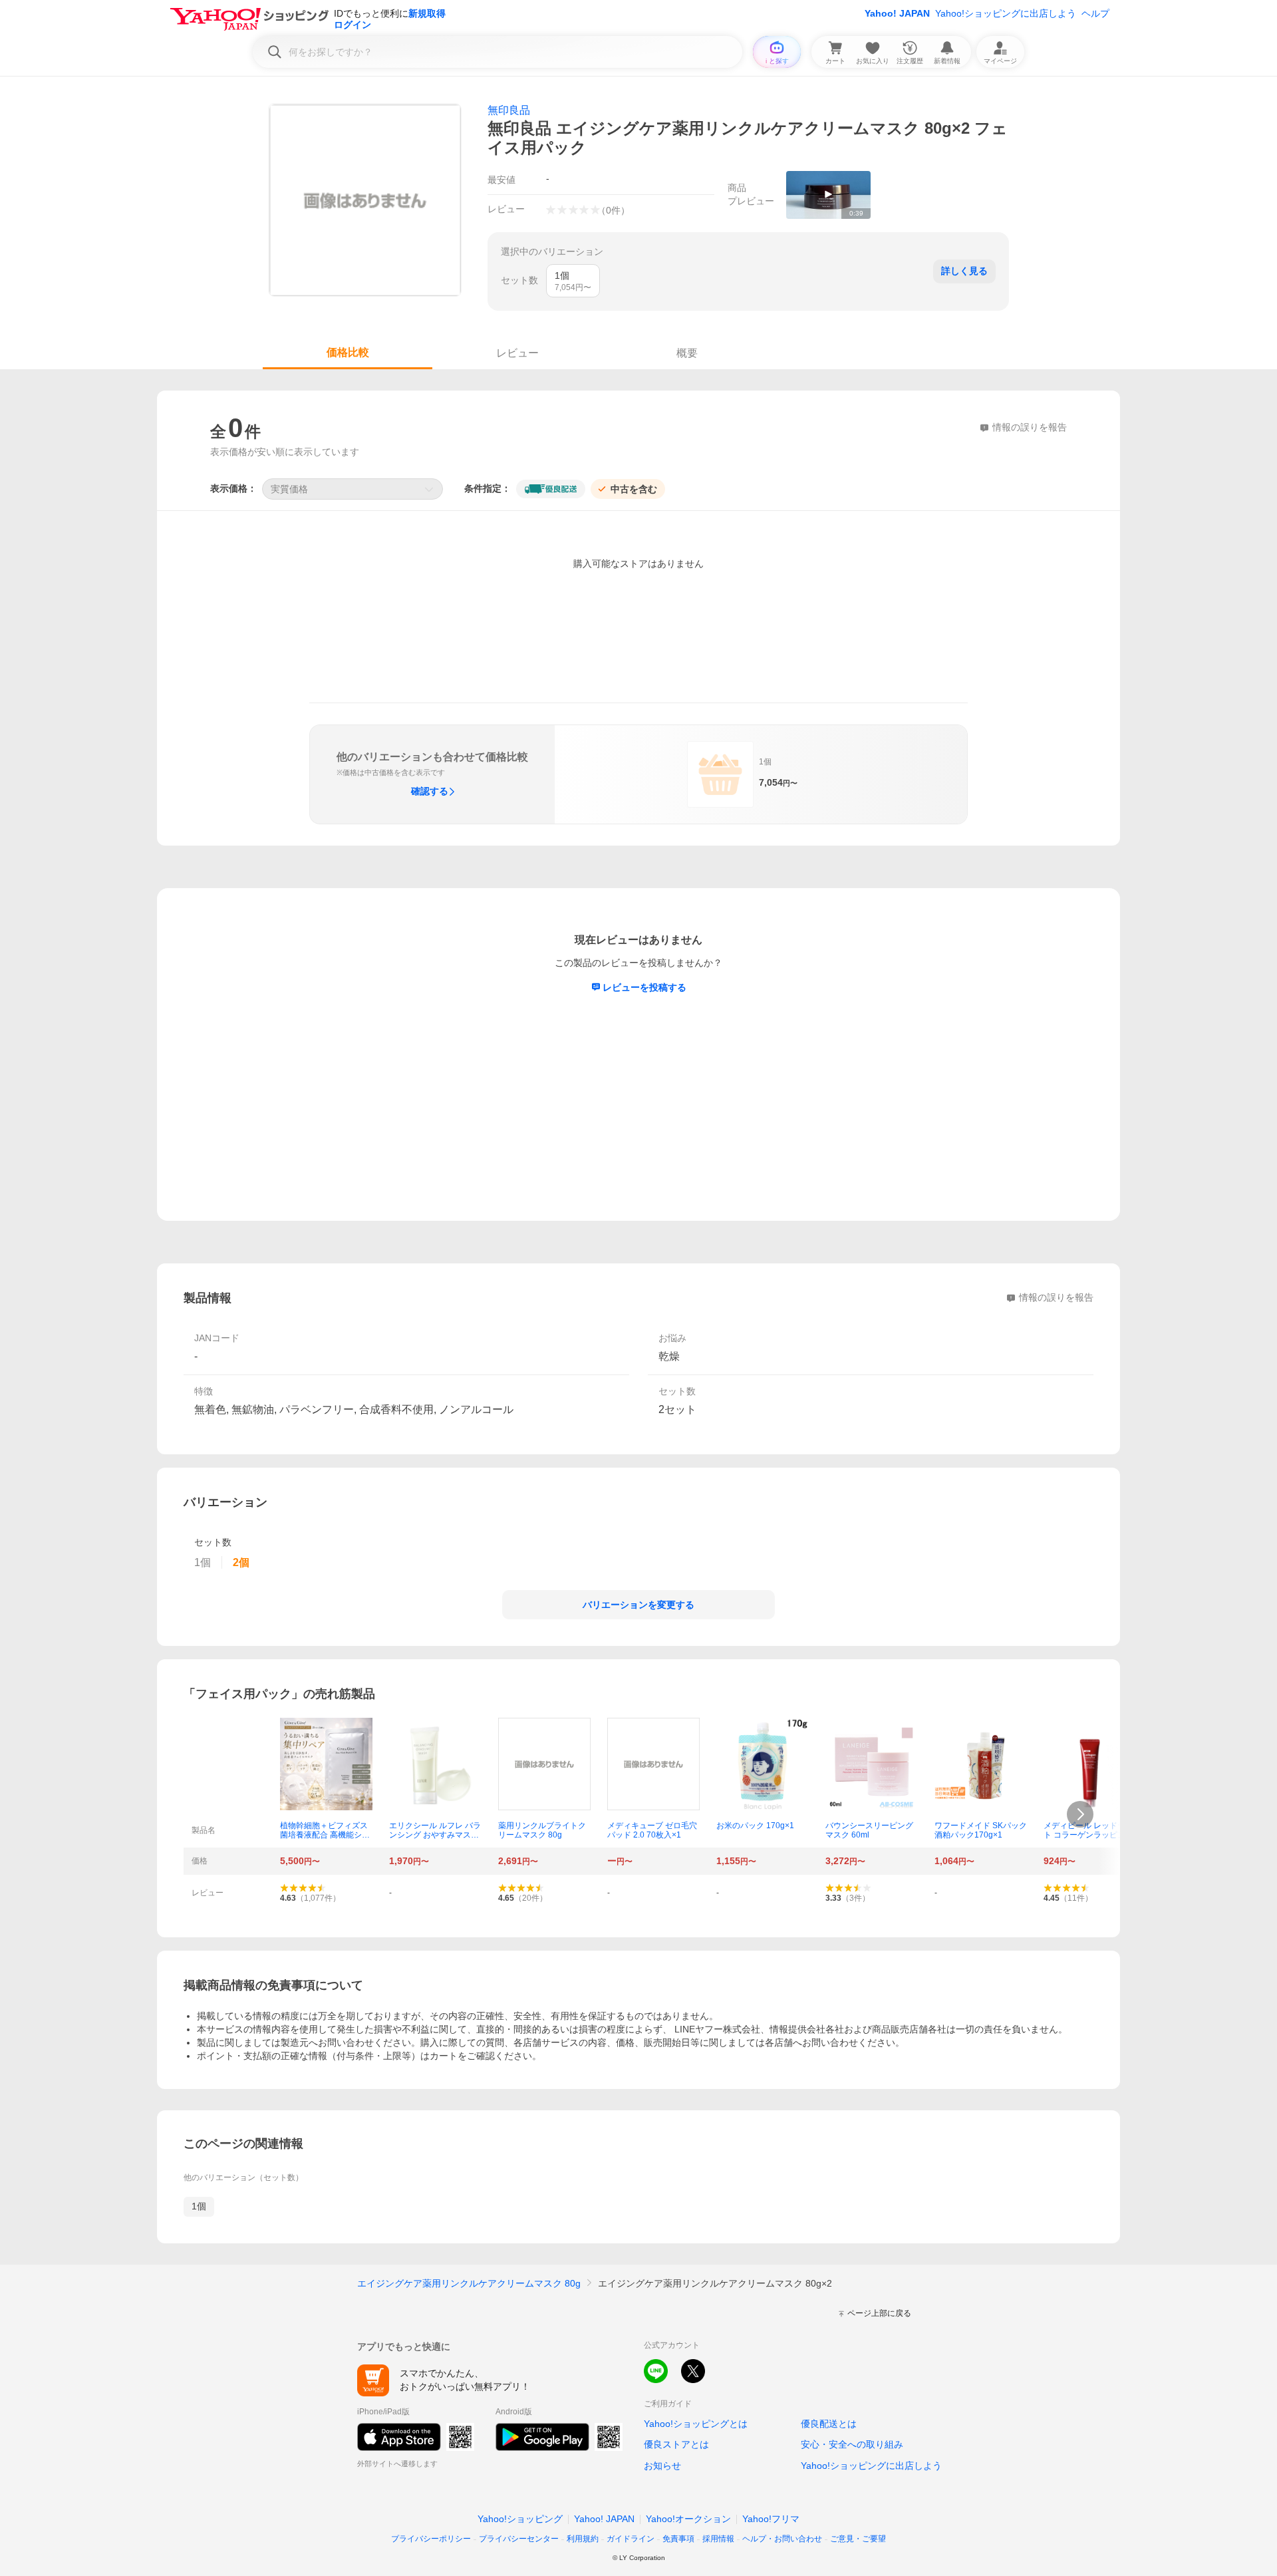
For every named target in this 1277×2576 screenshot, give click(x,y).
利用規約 (583, 2539)
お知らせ (662, 2466)
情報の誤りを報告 (1056, 1297)
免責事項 (678, 2539)
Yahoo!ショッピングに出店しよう (1006, 13)
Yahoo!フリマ (771, 2519)
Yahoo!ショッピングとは (696, 2424)
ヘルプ (1095, 13)
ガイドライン (631, 2539)
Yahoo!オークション (688, 2519)
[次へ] (1080, 1814)
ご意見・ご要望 (858, 2539)
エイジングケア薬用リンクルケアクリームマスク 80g (469, 2283)
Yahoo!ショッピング (520, 2519)
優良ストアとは (676, 2444)
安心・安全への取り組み (852, 2444)
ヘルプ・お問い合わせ (782, 2539)
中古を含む (634, 489)
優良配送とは (829, 2424)
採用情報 (718, 2539)
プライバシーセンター (519, 2539)
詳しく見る (964, 271)
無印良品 (509, 110)
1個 (199, 2206)
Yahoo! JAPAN (897, 13)
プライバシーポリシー (431, 2539)
